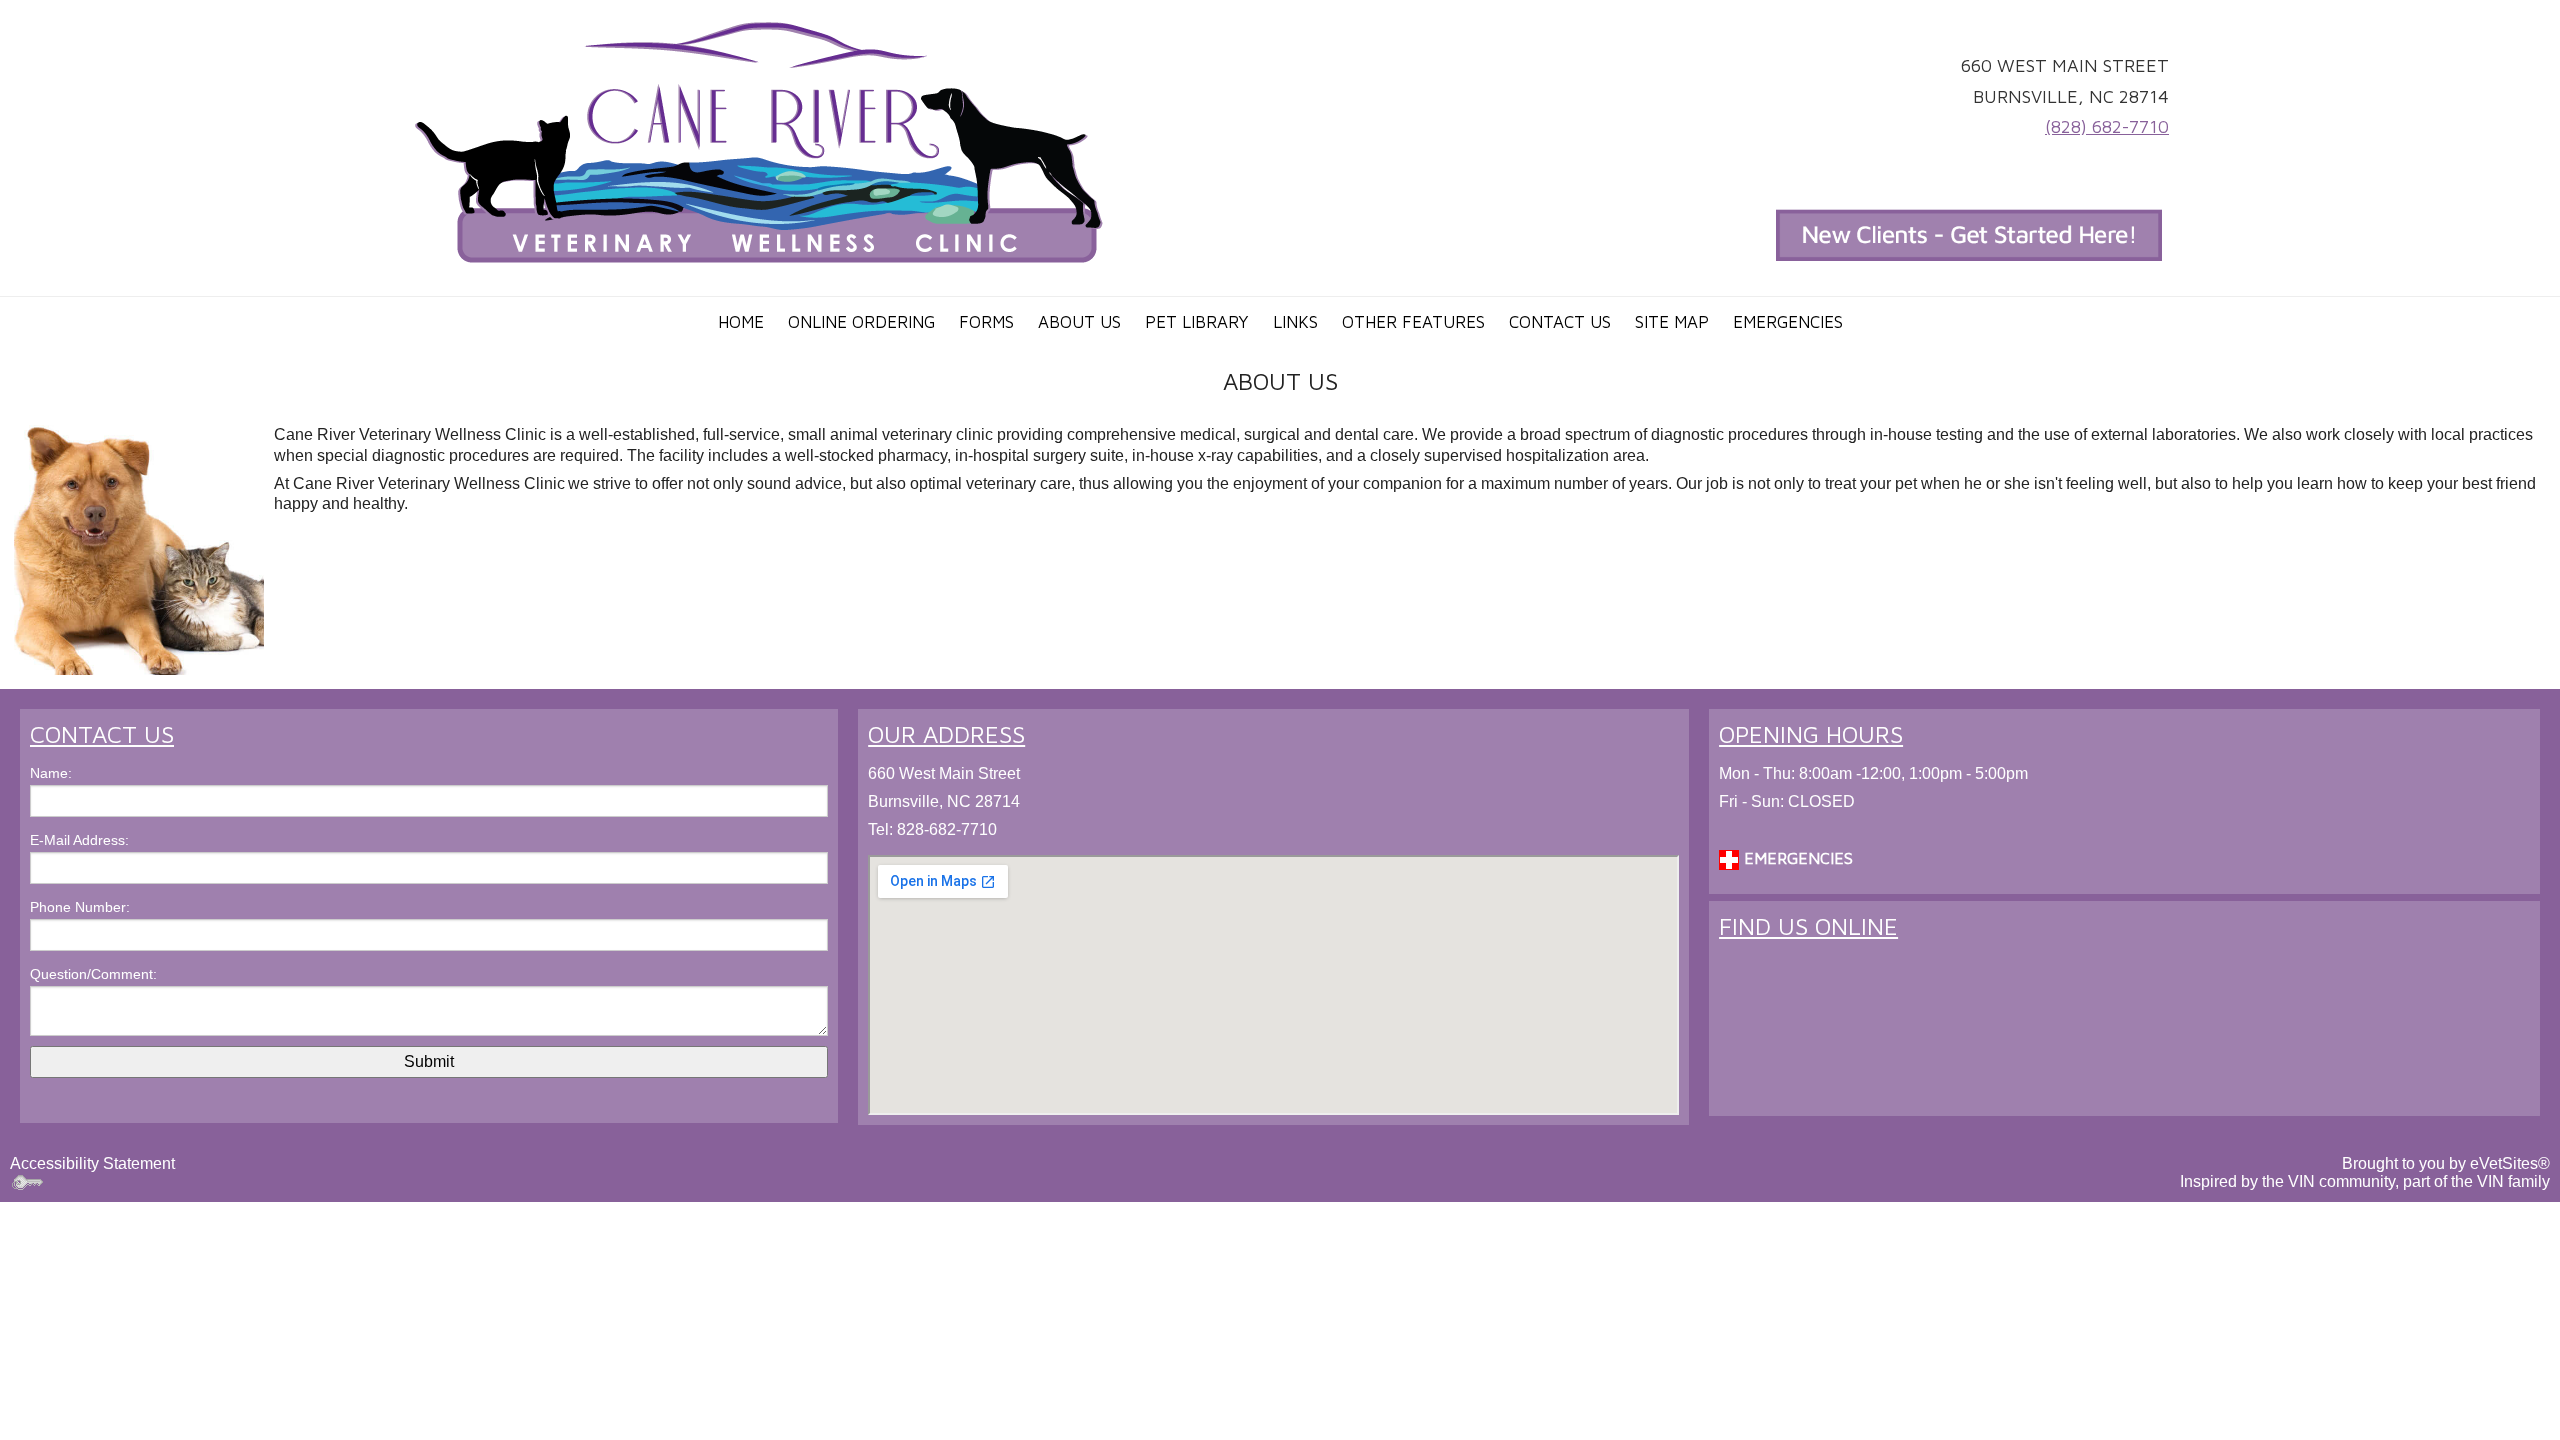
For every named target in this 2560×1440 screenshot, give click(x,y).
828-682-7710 (947, 829)
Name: (51, 773)
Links (1295, 322)
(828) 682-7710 (2107, 126)
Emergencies (1788, 322)
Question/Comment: (93, 974)
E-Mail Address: (79, 840)
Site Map (1672, 322)
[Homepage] (759, 141)
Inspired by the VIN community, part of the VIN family (2365, 1181)
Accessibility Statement (92, 1163)
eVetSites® (2510, 1163)
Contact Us (1560, 322)
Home (741, 322)
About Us (1079, 322)
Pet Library (1197, 322)
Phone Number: (80, 907)
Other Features (1413, 322)
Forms (986, 322)
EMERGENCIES (1796, 858)
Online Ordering (861, 322)
